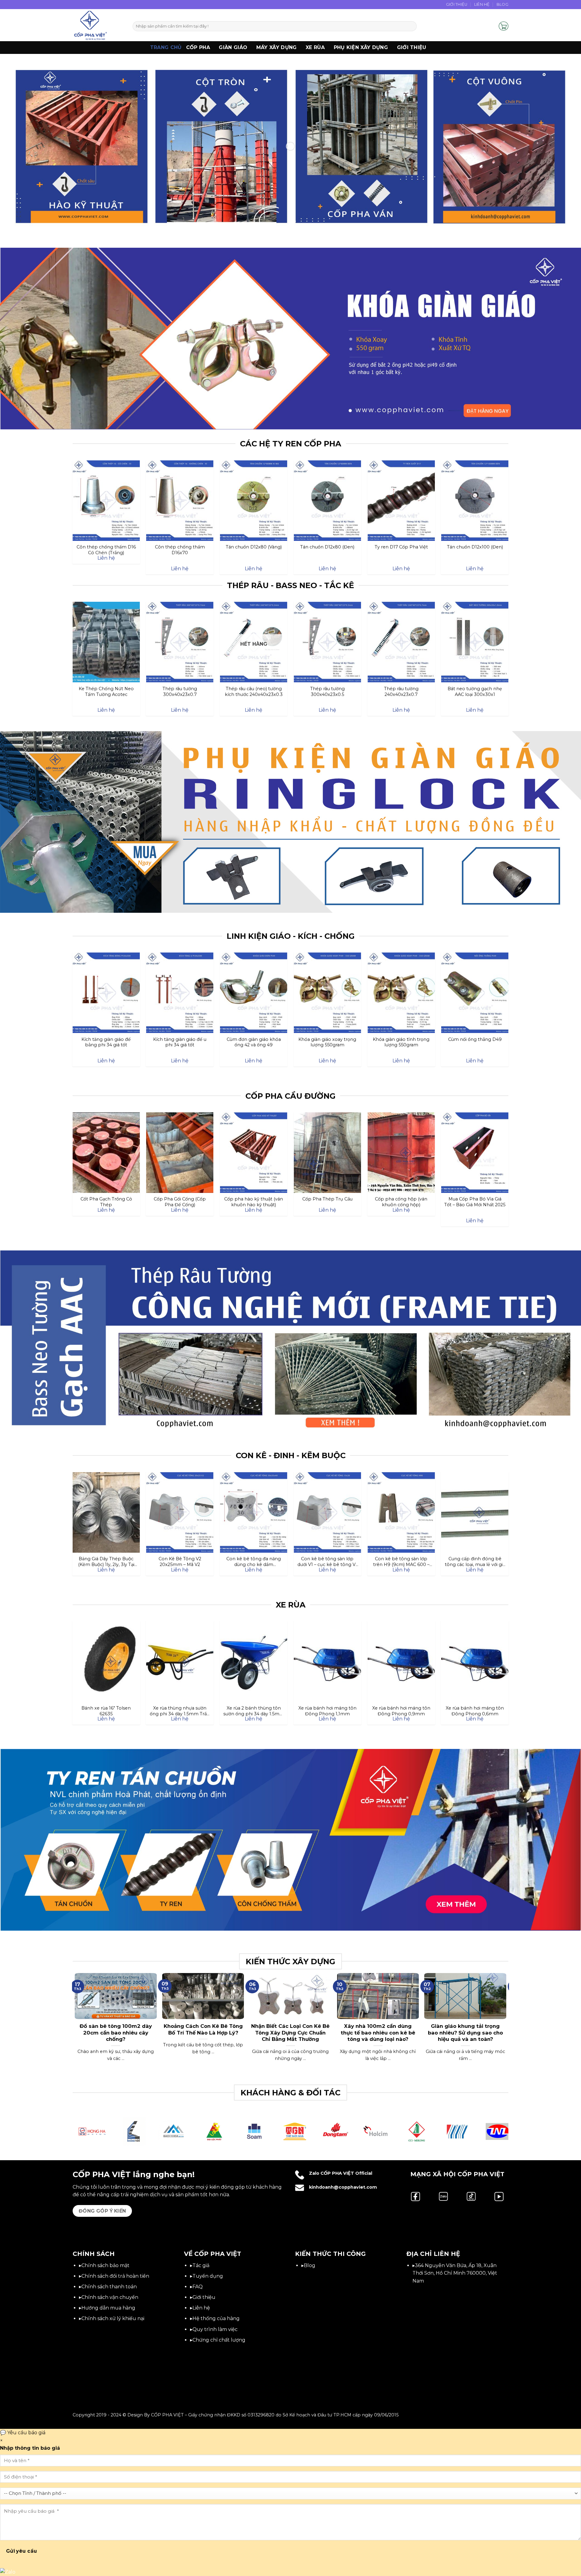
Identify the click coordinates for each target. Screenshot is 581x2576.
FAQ (198, 2287)
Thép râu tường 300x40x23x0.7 (180, 691)
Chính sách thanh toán (109, 2287)
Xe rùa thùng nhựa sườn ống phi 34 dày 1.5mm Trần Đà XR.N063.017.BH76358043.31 (180, 1711)
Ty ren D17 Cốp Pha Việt (401, 547)
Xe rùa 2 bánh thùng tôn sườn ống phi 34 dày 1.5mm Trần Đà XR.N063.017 (254, 1711)
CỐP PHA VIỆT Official (346, 2173)
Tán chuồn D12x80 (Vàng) (254, 547)
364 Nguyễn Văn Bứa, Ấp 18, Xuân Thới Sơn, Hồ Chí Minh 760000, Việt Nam (455, 2273)
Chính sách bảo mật (105, 2265)
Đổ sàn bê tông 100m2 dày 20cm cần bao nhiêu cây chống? (116, 2033)
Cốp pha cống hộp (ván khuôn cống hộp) (401, 1202)
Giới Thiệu (457, 4)
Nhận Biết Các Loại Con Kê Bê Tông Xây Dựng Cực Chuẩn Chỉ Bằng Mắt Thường (290, 2033)
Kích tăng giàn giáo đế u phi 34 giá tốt (180, 1042)
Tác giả (201, 2265)
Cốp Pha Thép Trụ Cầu (327, 1199)
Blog (502, 4)
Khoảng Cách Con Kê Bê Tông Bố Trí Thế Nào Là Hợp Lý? (203, 2029)
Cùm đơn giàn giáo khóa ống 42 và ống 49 (254, 1042)
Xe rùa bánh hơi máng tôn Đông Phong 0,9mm (401, 1711)
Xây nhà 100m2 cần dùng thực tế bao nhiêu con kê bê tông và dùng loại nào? (378, 2033)
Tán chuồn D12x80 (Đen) (327, 547)
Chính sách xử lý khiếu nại (113, 2318)
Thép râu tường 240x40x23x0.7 (401, 691)
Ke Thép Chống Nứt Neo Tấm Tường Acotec (106, 691)
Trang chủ (166, 47)
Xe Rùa (315, 47)
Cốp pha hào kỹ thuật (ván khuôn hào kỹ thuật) (254, 1202)
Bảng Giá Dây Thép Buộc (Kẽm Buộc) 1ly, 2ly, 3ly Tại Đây (106, 1561)
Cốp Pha (198, 47)
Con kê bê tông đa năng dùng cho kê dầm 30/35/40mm (254, 1561)
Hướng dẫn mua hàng (108, 2308)
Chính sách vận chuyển (110, 2297)
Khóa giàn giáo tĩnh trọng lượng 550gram (401, 1042)
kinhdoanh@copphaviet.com (343, 2187)
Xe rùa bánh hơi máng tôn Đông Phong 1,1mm (327, 1711)
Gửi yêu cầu (22, 2551)
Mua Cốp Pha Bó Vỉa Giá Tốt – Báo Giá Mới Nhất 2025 (475, 1202)
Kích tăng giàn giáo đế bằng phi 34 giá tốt (106, 1042)
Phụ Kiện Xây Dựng (361, 47)
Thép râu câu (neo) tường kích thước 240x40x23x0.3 (254, 691)
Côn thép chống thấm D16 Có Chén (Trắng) (106, 550)
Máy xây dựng (277, 47)
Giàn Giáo (233, 47)
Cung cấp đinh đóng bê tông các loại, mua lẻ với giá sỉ (475, 1561)
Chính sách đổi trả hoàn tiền (115, 2276)
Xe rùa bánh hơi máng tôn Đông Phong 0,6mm (475, 1711)
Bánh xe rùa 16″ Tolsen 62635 (106, 1711)
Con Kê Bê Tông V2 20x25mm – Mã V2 (180, 1561)
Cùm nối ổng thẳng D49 (475, 1039)
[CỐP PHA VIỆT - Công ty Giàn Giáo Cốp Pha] (98, 25)
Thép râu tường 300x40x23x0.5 (327, 691)
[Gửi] (411, 26)
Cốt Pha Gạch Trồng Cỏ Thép (106, 1202)
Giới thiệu (412, 47)
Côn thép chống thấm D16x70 (180, 550)
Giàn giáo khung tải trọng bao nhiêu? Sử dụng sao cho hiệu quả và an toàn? (465, 2033)
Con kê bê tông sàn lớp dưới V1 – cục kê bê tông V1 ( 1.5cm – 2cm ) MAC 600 (327, 1561)
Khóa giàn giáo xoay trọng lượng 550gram (327, 1042)
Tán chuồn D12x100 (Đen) (475, 547)
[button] (491, 26)
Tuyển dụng (208, 2276)
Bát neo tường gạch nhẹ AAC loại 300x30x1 (475, 691)
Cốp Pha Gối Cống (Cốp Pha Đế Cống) (180, 1202)
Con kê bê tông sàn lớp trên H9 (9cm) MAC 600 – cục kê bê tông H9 (401, 1561)
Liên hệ (201, 2308)
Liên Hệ (482, 4)
